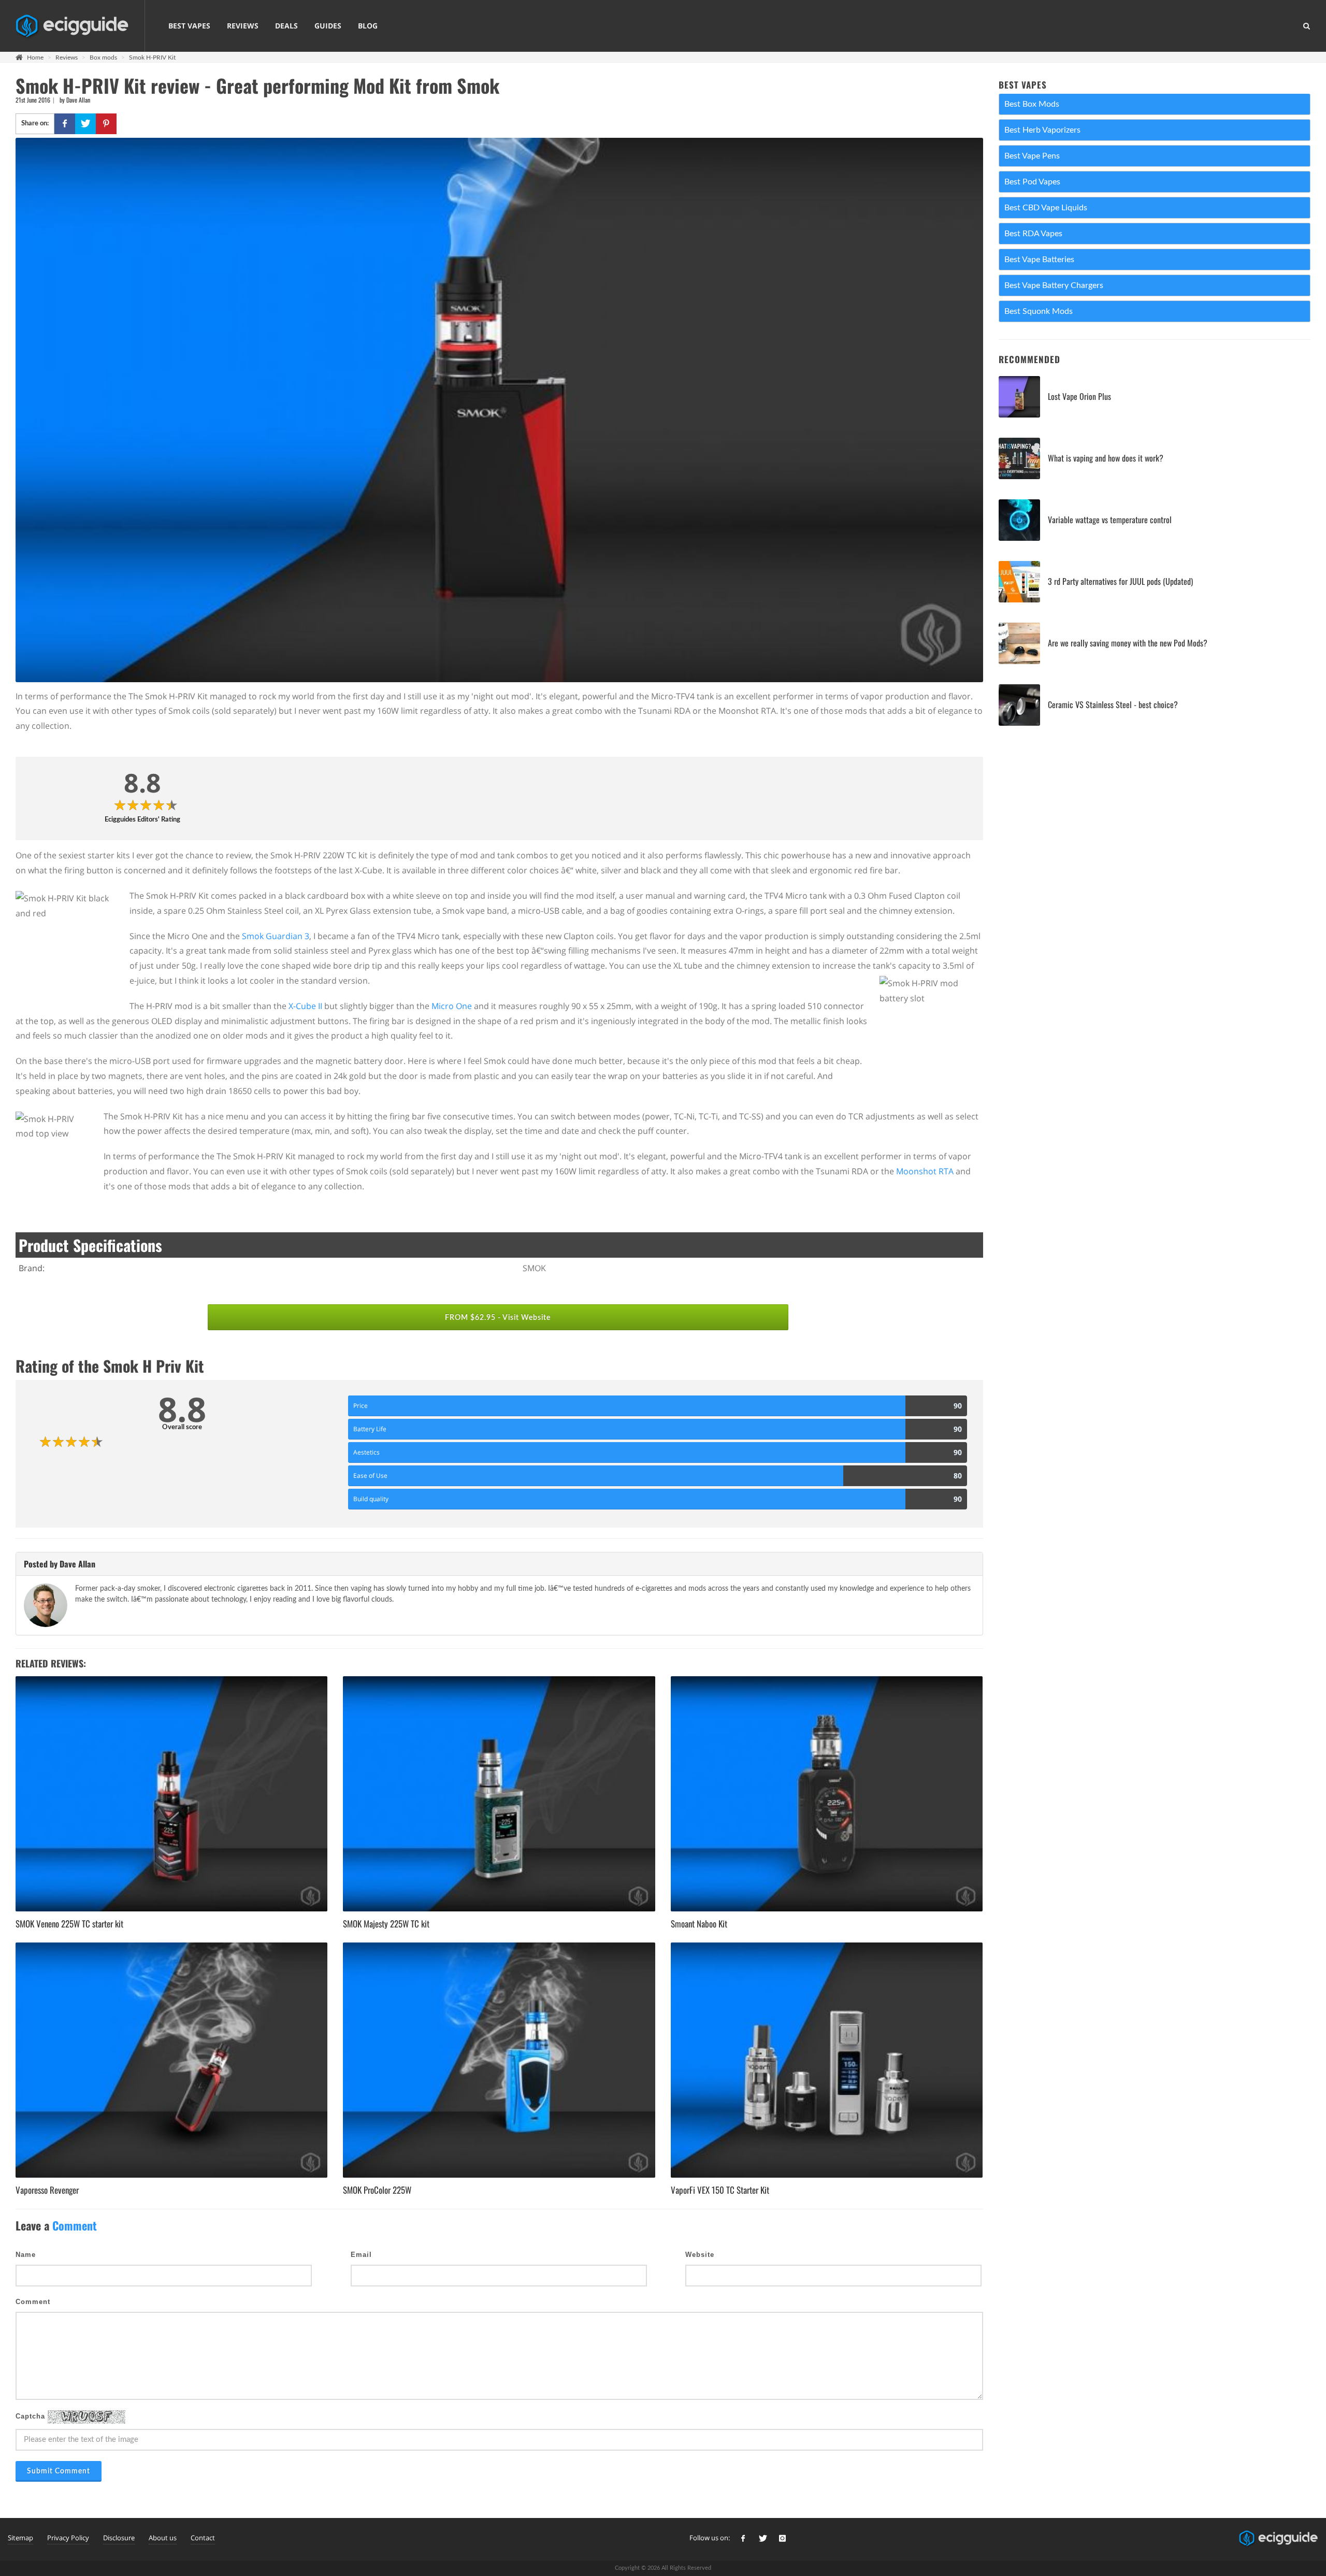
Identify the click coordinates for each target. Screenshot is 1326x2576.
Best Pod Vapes (1032, 182)
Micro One (452, 1006)
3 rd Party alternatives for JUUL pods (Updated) (1120, 581)
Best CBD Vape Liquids (1046, 208)
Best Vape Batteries (1039, 260)
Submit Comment (59, 2471)
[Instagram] (783, 2539)
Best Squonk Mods (1039, 311)
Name (26, 2255)
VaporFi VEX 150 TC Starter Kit (720, 2190)
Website (700, 2255)
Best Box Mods (1032, 104)
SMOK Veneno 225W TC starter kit (69, 1924)
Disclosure (119, 2538)
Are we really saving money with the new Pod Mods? (1128, 643)
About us (163, 2538)
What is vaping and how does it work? (1106, 458)
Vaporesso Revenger (47, 2190)
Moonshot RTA (925, 1171)
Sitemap (20, 2538)
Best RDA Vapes (1033, 234)
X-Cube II (305, 1006)
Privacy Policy (68, 2538)
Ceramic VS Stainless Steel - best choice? (1113, 704)
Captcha (32, 2417)
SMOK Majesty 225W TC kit (386, 1924)
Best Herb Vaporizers (1042, 130)
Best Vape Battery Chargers (1054, 285)
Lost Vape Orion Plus (1079, 396)
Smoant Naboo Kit (699, 1924)
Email (361, 2255)
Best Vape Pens (1032, 156)
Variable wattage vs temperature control (1110, 520)
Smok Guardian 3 (276, 936)
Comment (33, 2302)
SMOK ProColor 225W (377, 2190)
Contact (203, 2538)
